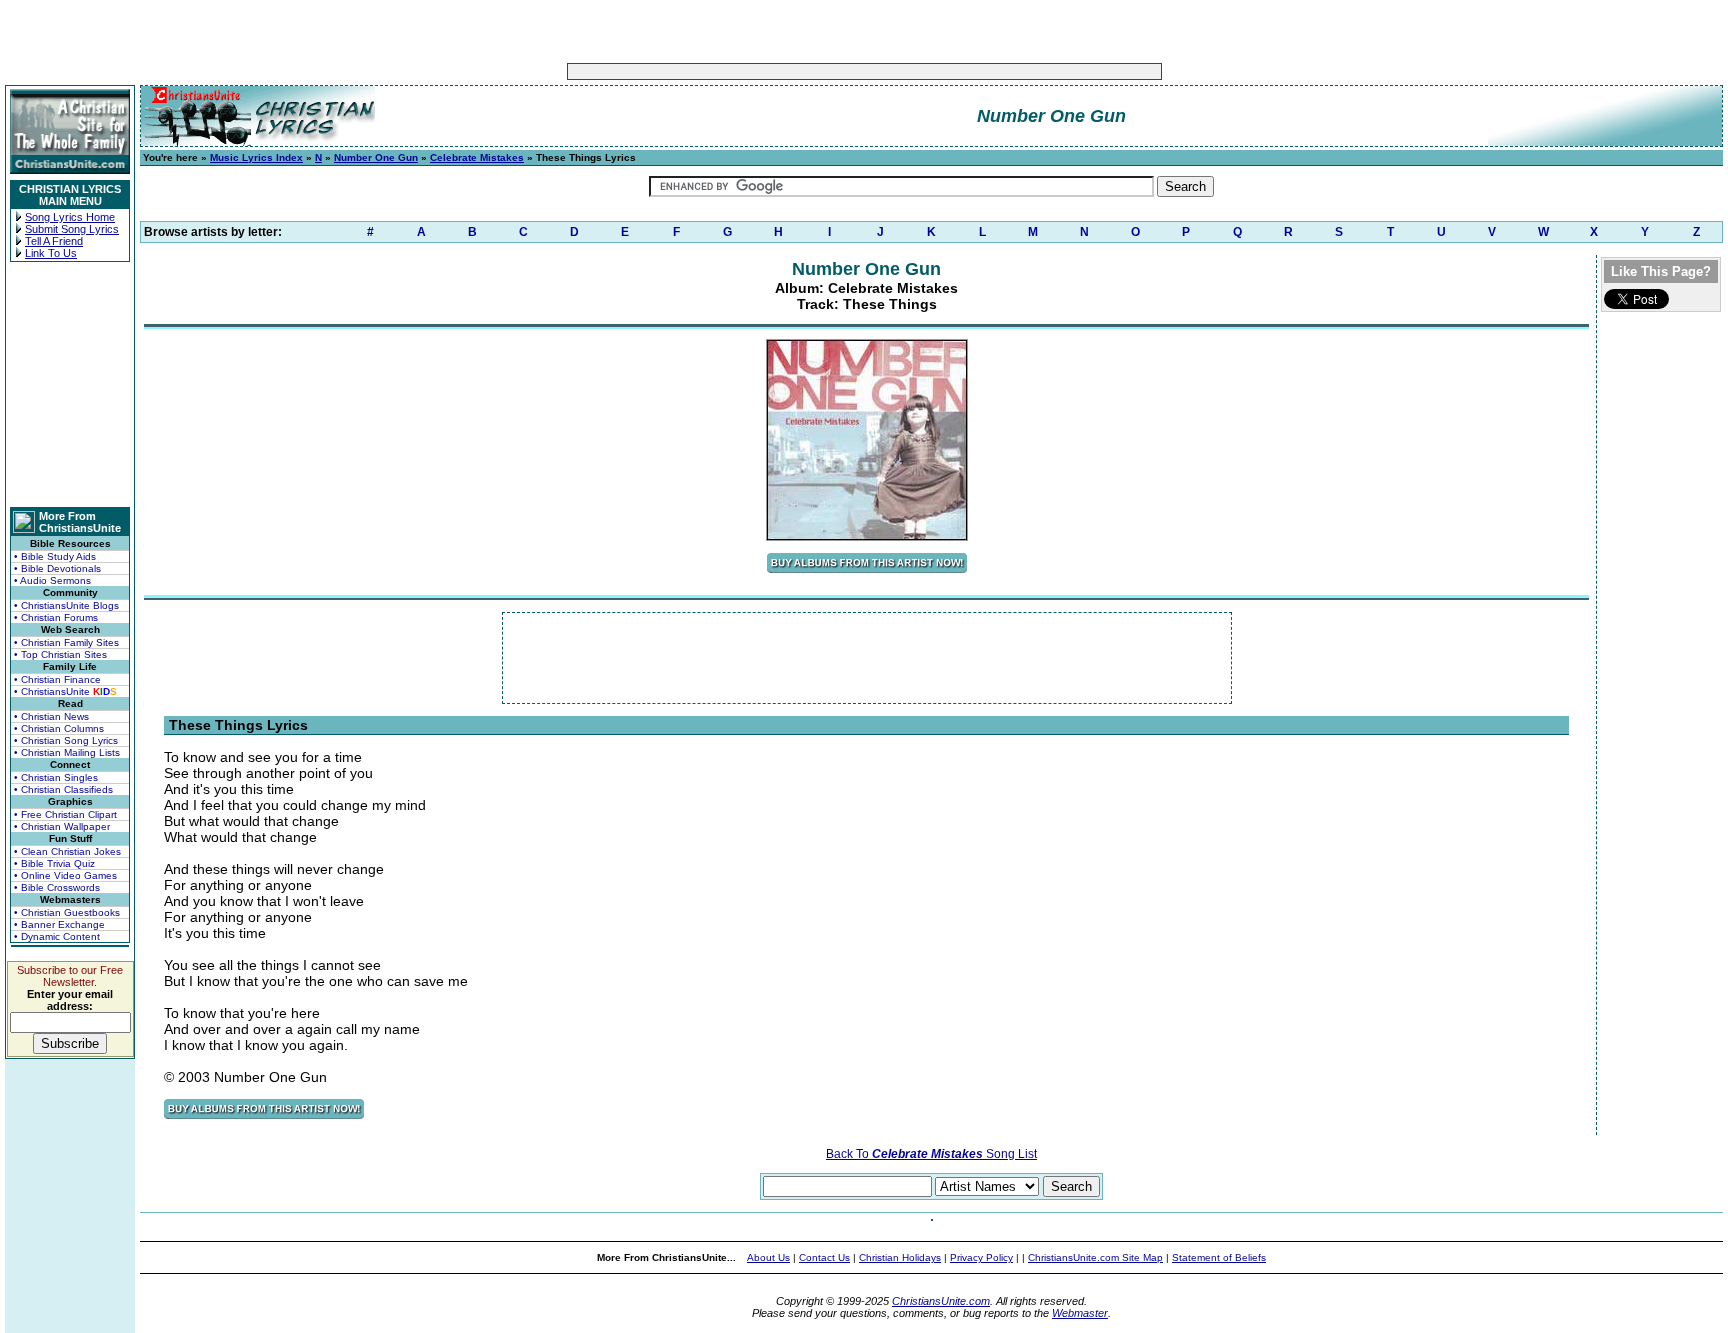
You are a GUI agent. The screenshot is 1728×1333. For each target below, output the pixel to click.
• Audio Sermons (52, 580)
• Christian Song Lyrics (66, 740)
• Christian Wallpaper (62, 826)
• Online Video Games (65, 875)
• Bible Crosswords (57, 887)
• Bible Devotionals (57, 568)
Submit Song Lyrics (72, 229)
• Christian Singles (56, 777)
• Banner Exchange (59, 924)
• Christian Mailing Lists (67, 752)
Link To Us (51, 253)
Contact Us (824, 1257)
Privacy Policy (981, 1257)
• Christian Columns (59, 728)
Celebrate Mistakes (477, 157)
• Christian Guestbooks (67, 912)
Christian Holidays (900, 1257)
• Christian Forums (56, 617)
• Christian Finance (57, 679)
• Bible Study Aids (55, 556)
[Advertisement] (802, 71)
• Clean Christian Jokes (67, 851)
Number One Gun (376, 157)
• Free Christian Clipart (65, 814)
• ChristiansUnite (65, 691)
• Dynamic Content (57, 936)
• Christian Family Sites (66, 642)
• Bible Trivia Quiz (54, 863)
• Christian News (51, 716)
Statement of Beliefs (1219, 1257)
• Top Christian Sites (60, 654)
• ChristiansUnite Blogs (66, 605)
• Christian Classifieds (63, 789)
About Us (768, 1257)
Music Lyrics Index (256, 157)
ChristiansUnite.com (941, 1301)
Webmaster (1080, 1313)
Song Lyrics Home (70, 217)
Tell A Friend (54, 241)
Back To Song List (931, 1154)
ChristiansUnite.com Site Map (1095, 1257)
